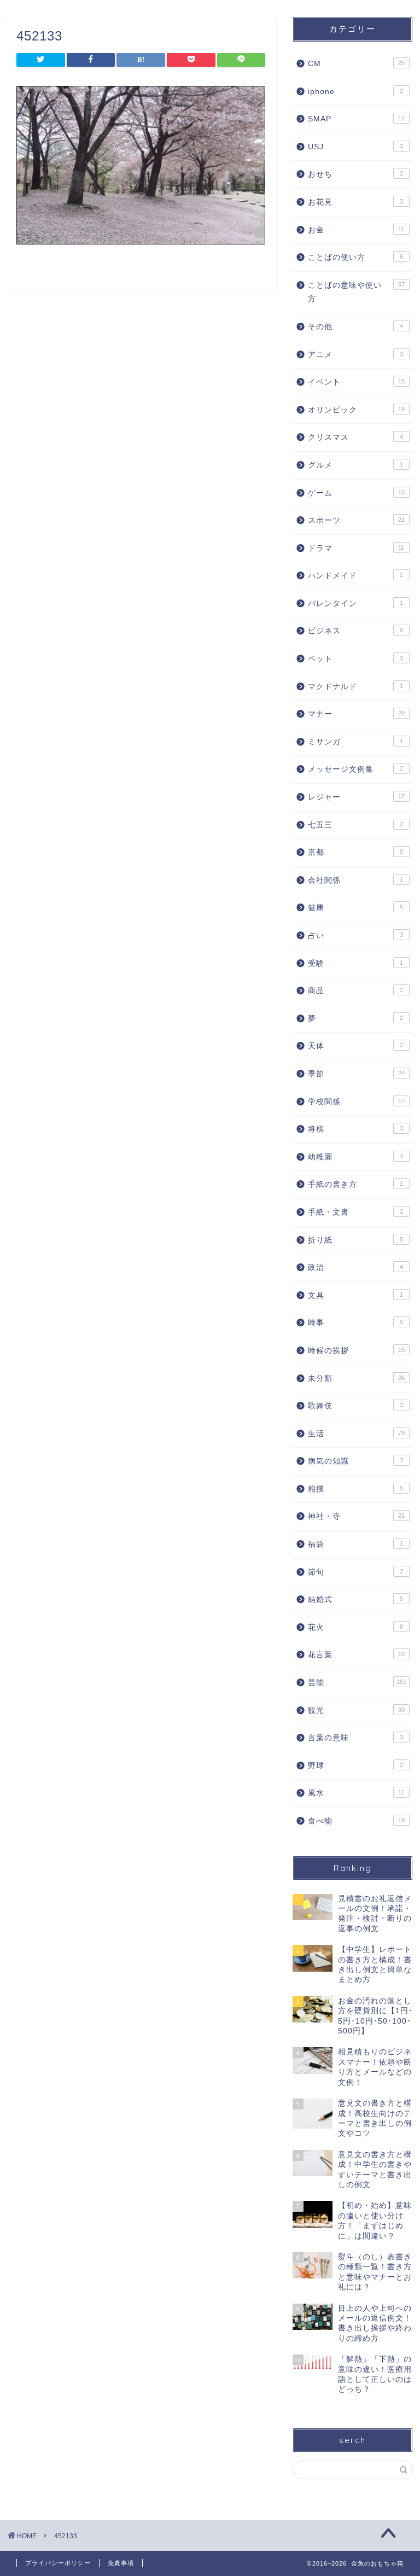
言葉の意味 (355, 1738)
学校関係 (356, 1102)
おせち (355, 174)
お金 (356, 230)
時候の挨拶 (356, 1351)
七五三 (355, 825)
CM (356, 64)
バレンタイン (355, 604)
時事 (355, 1323)
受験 (355, 963)
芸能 (357, 1683)
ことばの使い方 (355, 257)
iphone (355, 92)
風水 (356, 1793)
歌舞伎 (355, 1406)
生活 (356, 1434)
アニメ (355, 355)
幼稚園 (355, 1157)
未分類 (356, 1379)
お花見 (355, 202)
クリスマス (355, 437)
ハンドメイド (355, 576)
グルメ (355, 465)
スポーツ (356, 520)
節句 (355, 1572)
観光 (356, 1710)
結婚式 (355, 1599)
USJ (355, 147)
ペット (355, 659)
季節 (356, 1074)
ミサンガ (355, 742)
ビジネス (355, 631)
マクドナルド (355, 687)
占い (355, 936)
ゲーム (356, 493)
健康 (355, 908)
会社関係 (355, 880)
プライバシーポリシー (58, 2563)
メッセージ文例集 (355, 769)
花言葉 (356, 1655)
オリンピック (356, 410)
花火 (355, 1627)
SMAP (356, 119)
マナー (356, 714)
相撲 (355, 1489)
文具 (355, 1295)
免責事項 (121, 2563)
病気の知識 (355, 1461)
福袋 (355, 1544)
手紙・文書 (355, 1212)
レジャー (356, 797)
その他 (355, 327)
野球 (355, 1766)
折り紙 (355, 1240)
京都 (355, 852)
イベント (356, 382)
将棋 (355, 1129)
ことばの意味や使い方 (356, 292)
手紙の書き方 (355, 1184)
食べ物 (356, 1821)
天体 (355, 1046)
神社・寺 (356, 1516)
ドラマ (356, 548)
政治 (355, 1267)
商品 (355, 991)
